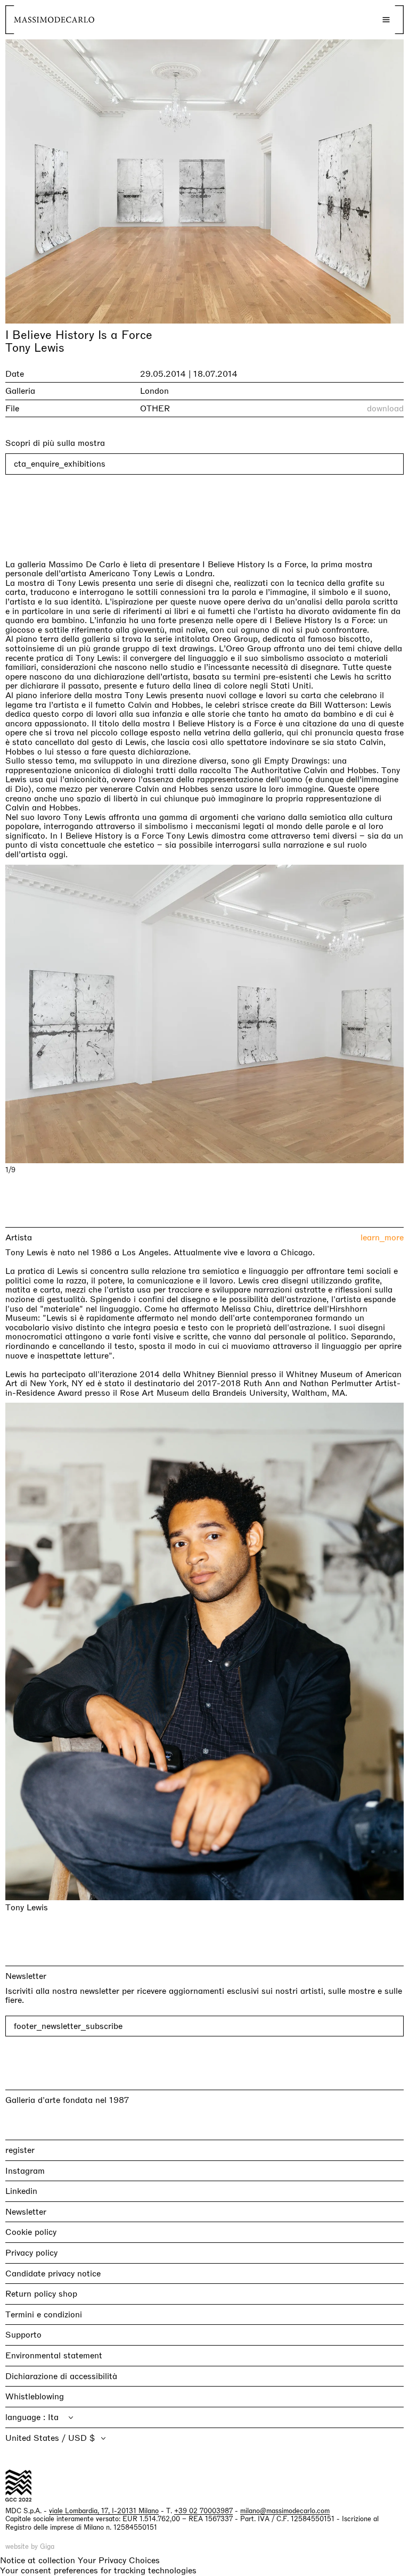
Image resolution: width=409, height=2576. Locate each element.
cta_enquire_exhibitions (60, 464)
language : (27, 2417)
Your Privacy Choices (119, 2561)
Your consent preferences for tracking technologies (98, 2570)
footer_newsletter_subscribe (68, 2026)
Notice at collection (38, 2560)
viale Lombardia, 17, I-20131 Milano (104, 2511)
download (385, 409)
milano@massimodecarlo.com (285, 2511)
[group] (204, 1014)
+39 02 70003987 (203, 2511)
